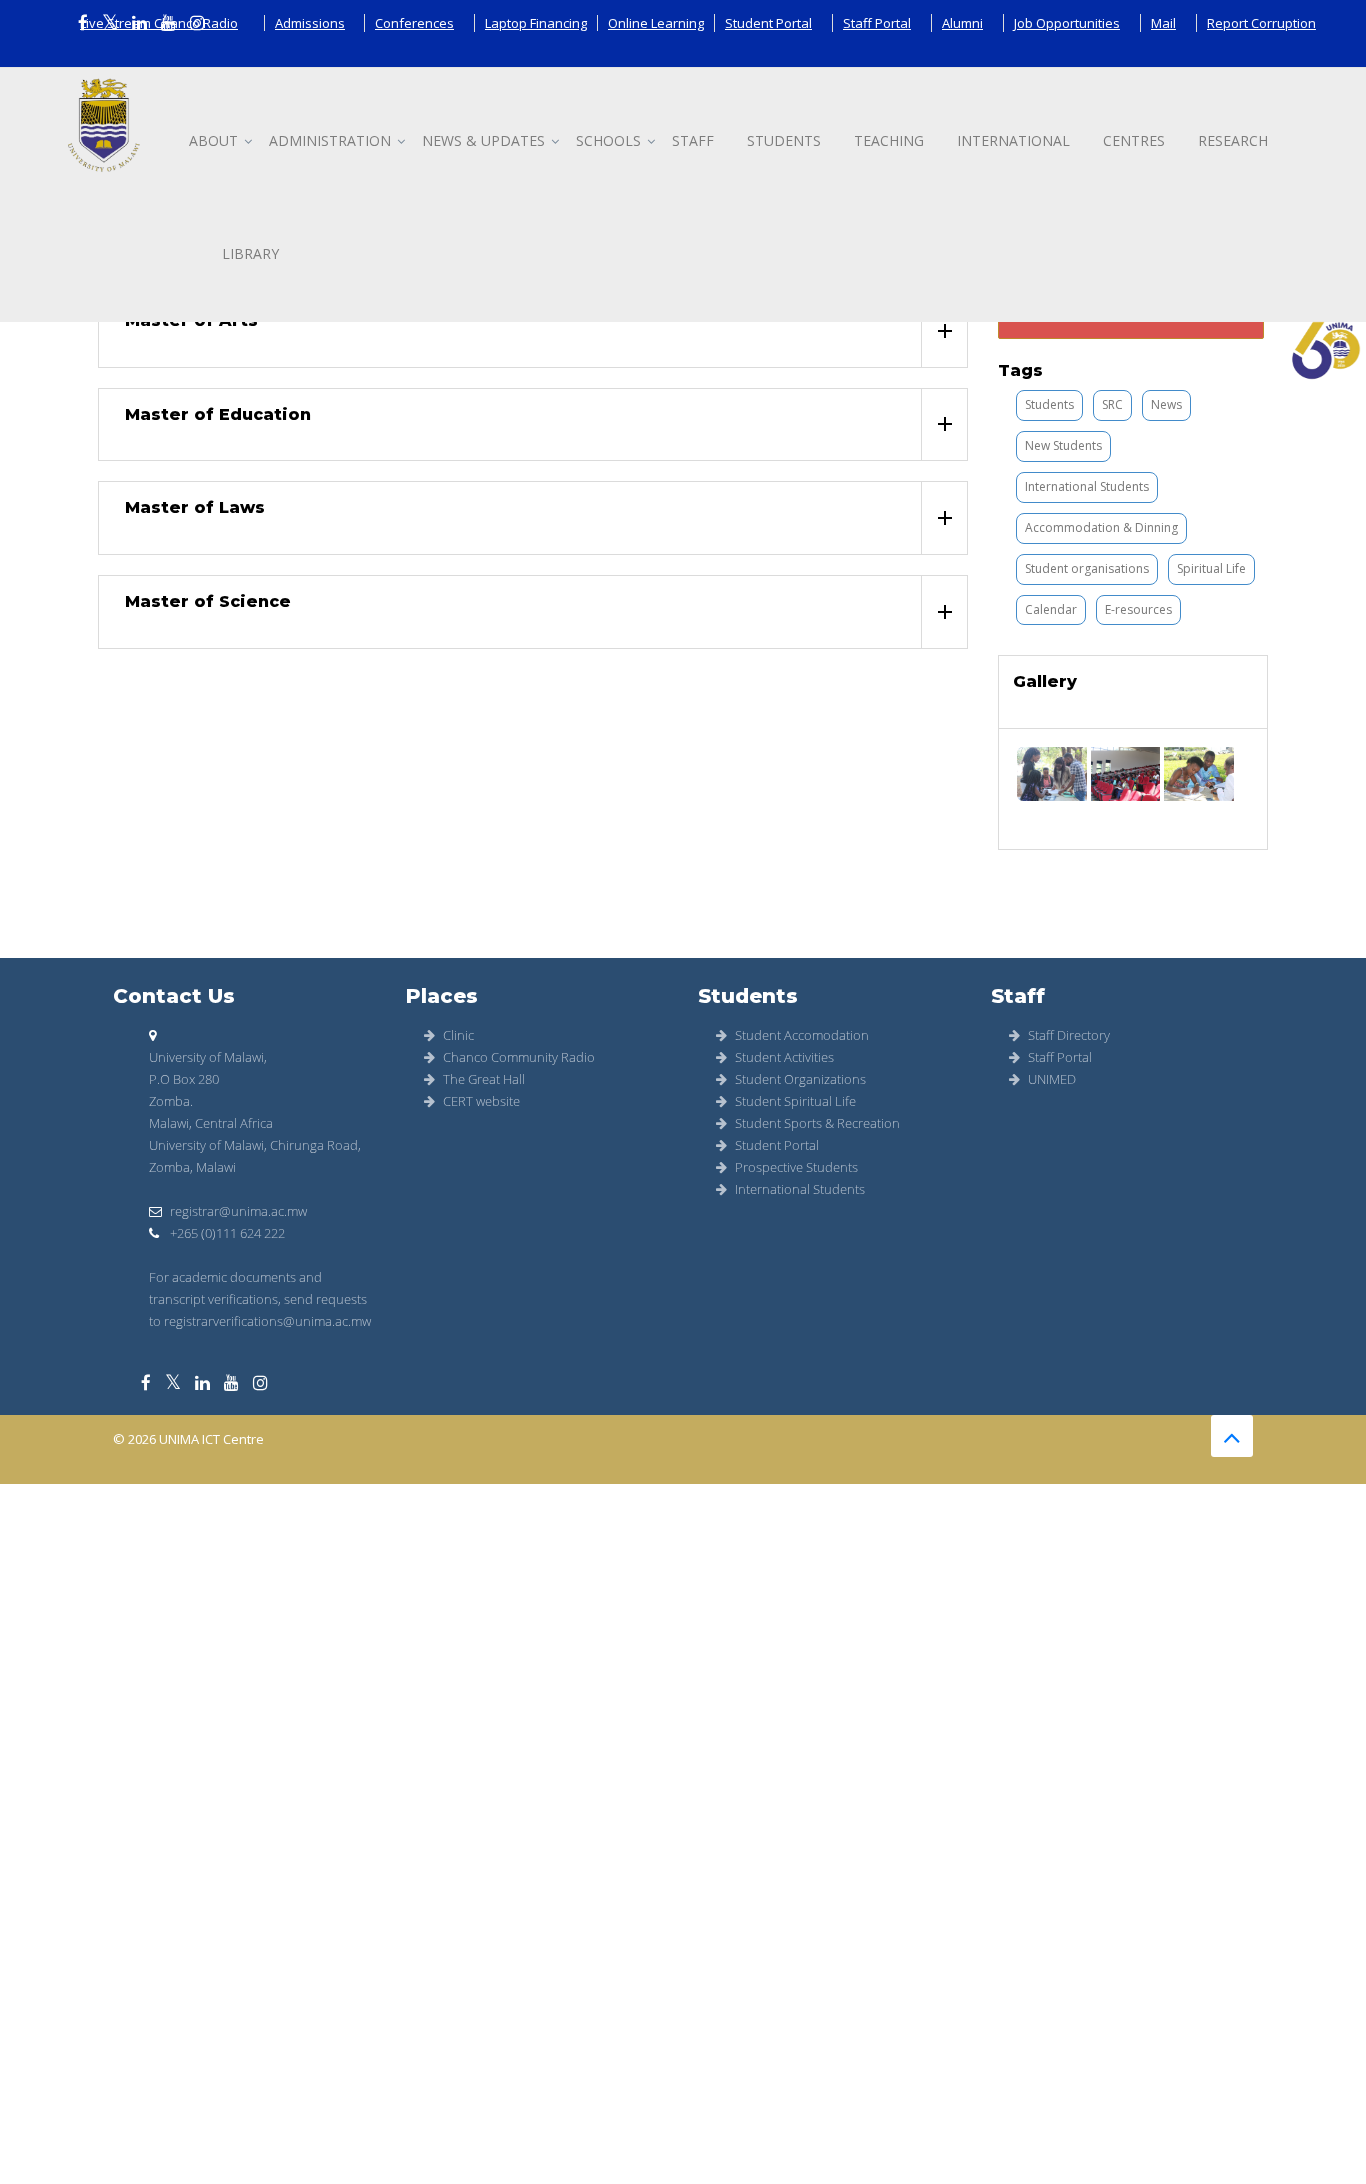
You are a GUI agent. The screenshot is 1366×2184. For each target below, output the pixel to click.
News (1166, 404)
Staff (693, 140)
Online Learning (656, 23)
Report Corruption (1261, 23)
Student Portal (768, 23)
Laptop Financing (536, 23)
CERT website (481, 1101)
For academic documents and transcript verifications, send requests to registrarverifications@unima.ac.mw (260, 1299)
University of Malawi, (208, 1057)
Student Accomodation (802, 1035)
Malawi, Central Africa (211, 1123)
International (1013, 140)
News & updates (483, 140)
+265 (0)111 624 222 (226, 1233)
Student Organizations (800, 1079)
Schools (608, 140)
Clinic (458, 1035)
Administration (330, 140)
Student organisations (1087, 568)
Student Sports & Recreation (817, 1123)
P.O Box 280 (184, 1079)
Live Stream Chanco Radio (159, 23)
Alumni (962, 23)
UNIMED (1052, 1079)
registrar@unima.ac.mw (238, 1211)
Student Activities (784, 1057)
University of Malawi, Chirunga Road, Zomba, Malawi (255, 1156)
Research (1233, 140)
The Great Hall (484, 1079)
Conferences (414, 23)
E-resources (1138, 609)
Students (784, 140)
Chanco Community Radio (519, 1057)
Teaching (889, 140)
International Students (1087, 486)
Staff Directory (1069, 1035)
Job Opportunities (1067, 23)
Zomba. (171, 1101)
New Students (1063, 445)
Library (250, 253)
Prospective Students (796, 1167)
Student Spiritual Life (795, 1101)
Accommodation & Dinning (1101, 527)
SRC (1112, 404)
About (213, 140)
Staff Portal (877, 23)
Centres (1134, 140)
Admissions (310, 23)
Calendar (1051, 609)
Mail (1163, 23)
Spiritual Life (1211, 568)
